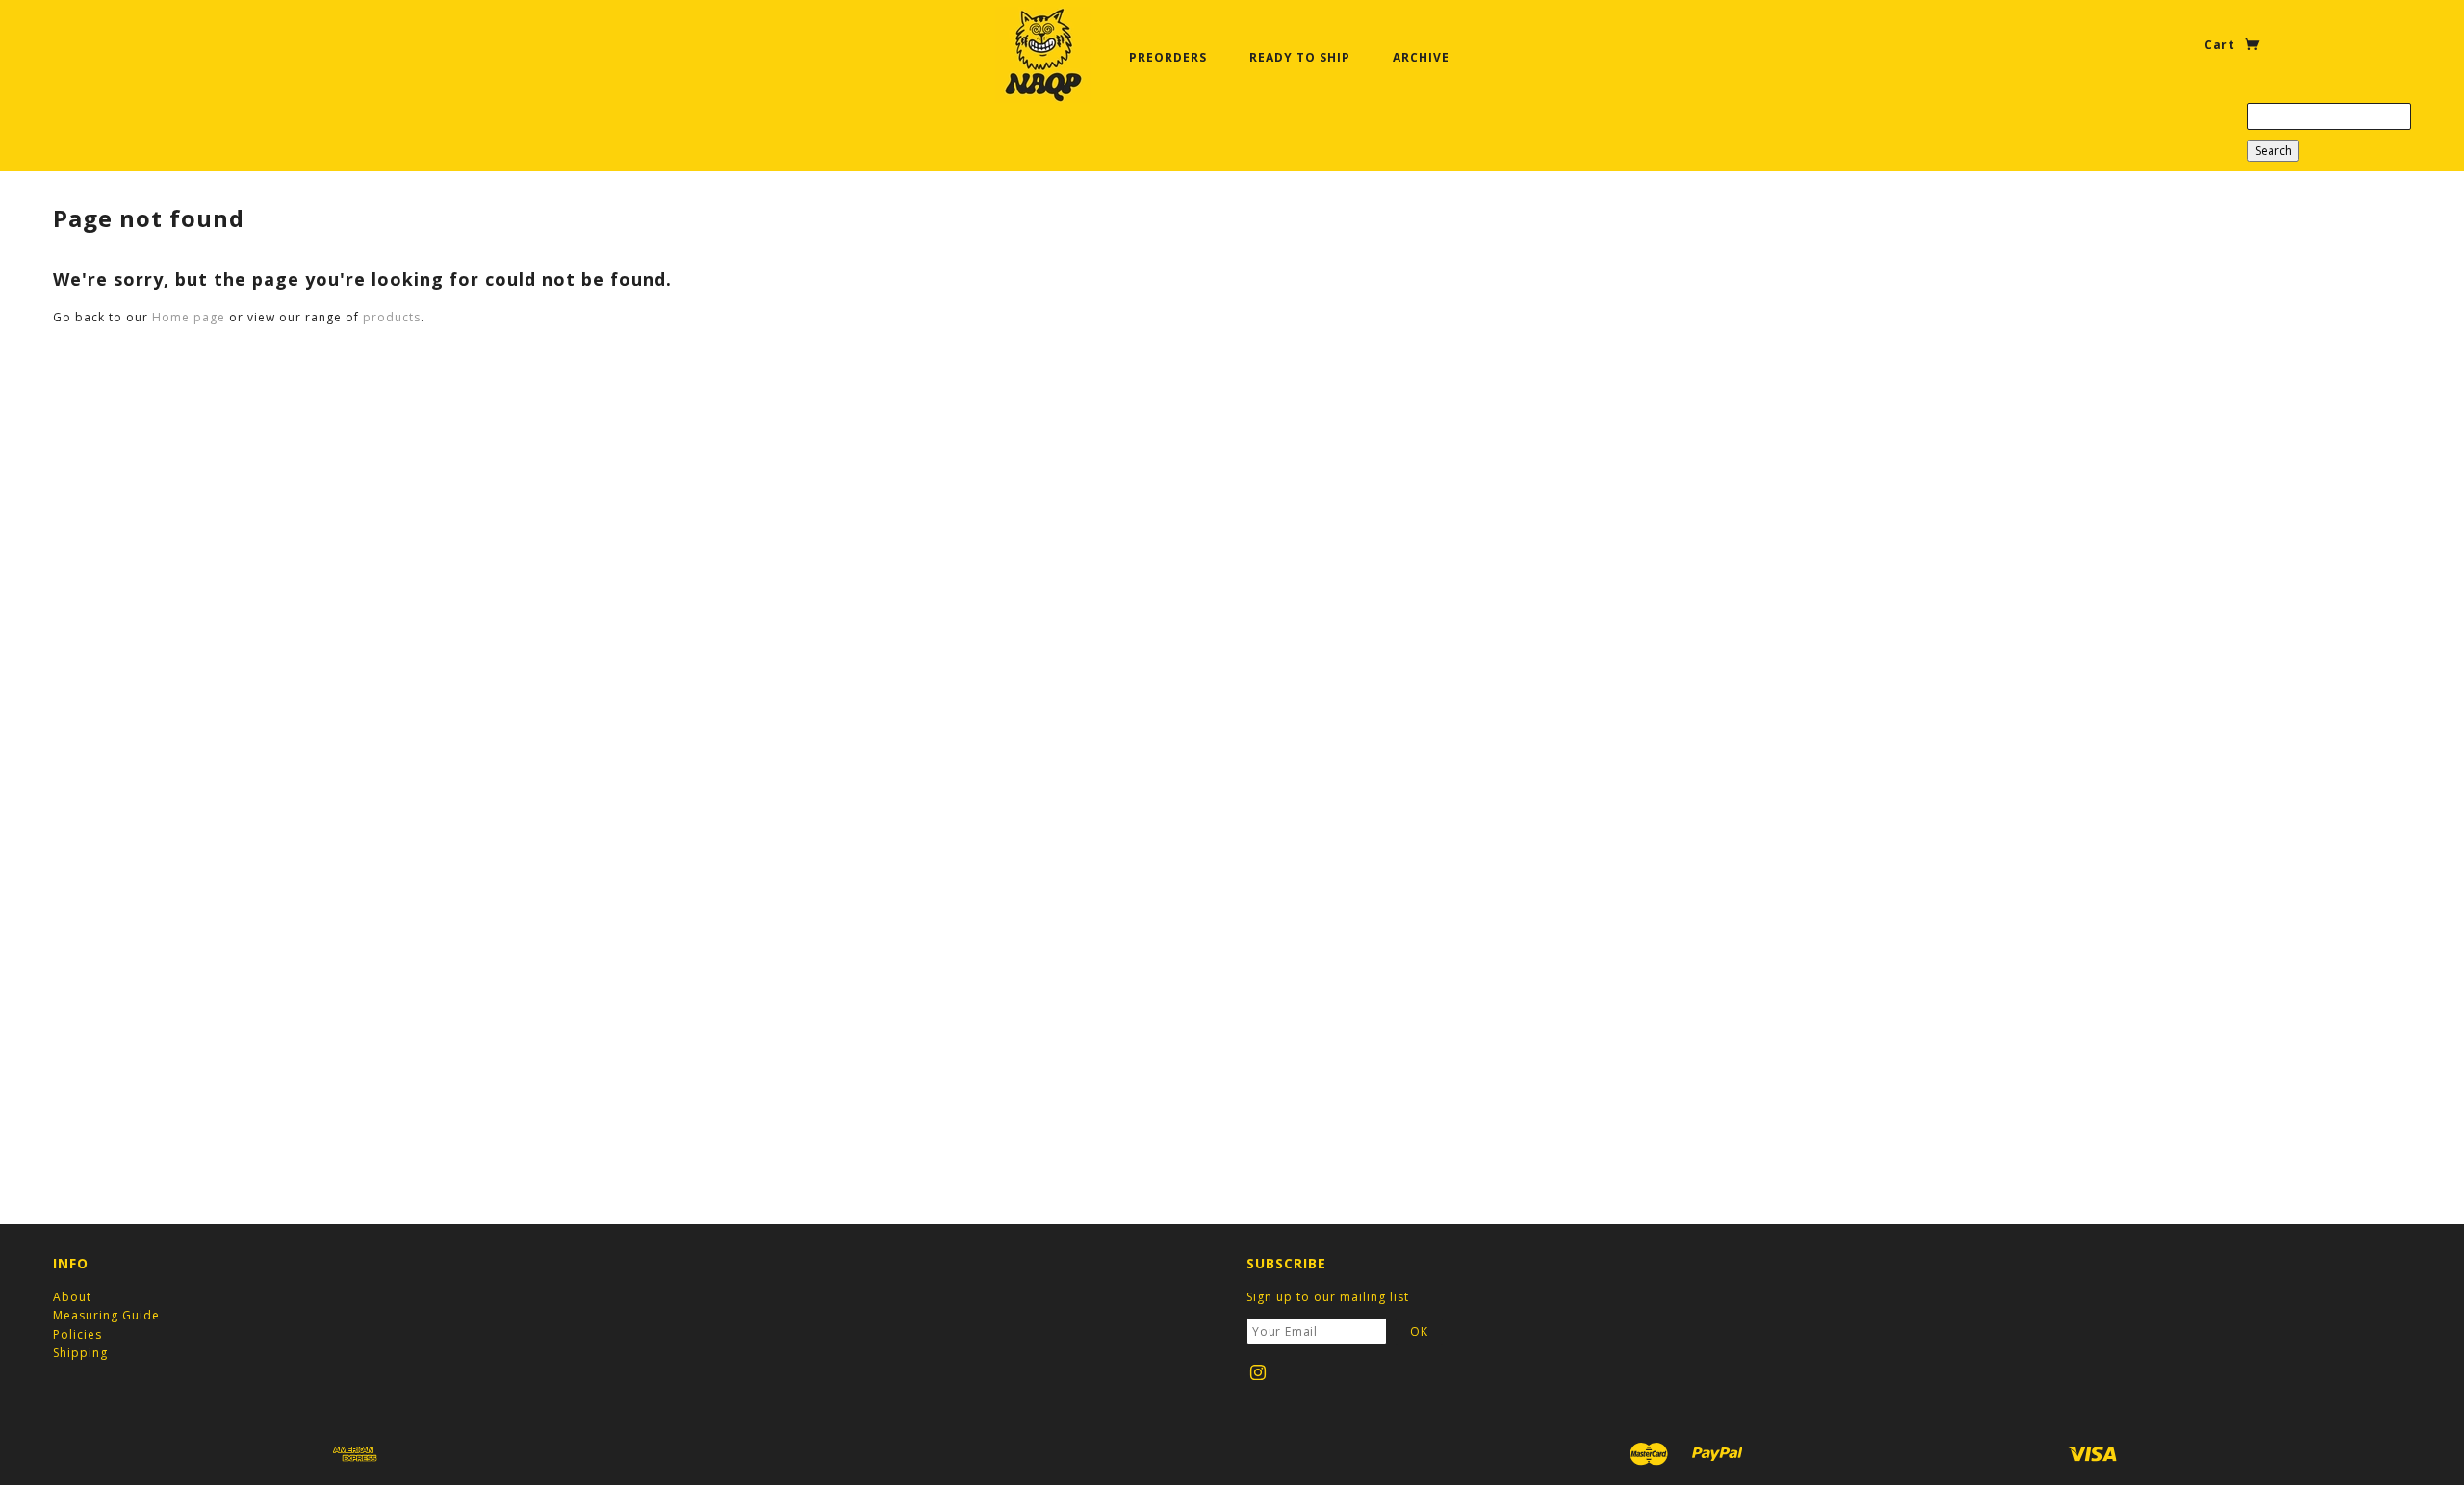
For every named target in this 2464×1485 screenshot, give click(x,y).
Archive (1421, 57)
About (72, 1297)
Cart (2221, 45)
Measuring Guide (106, 1315)
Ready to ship (1300, 57)
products (392, 317)
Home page (189, 317)
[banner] (1043, 55)
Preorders (1168, 57)
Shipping (80, 1353)
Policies (77, 1334)
